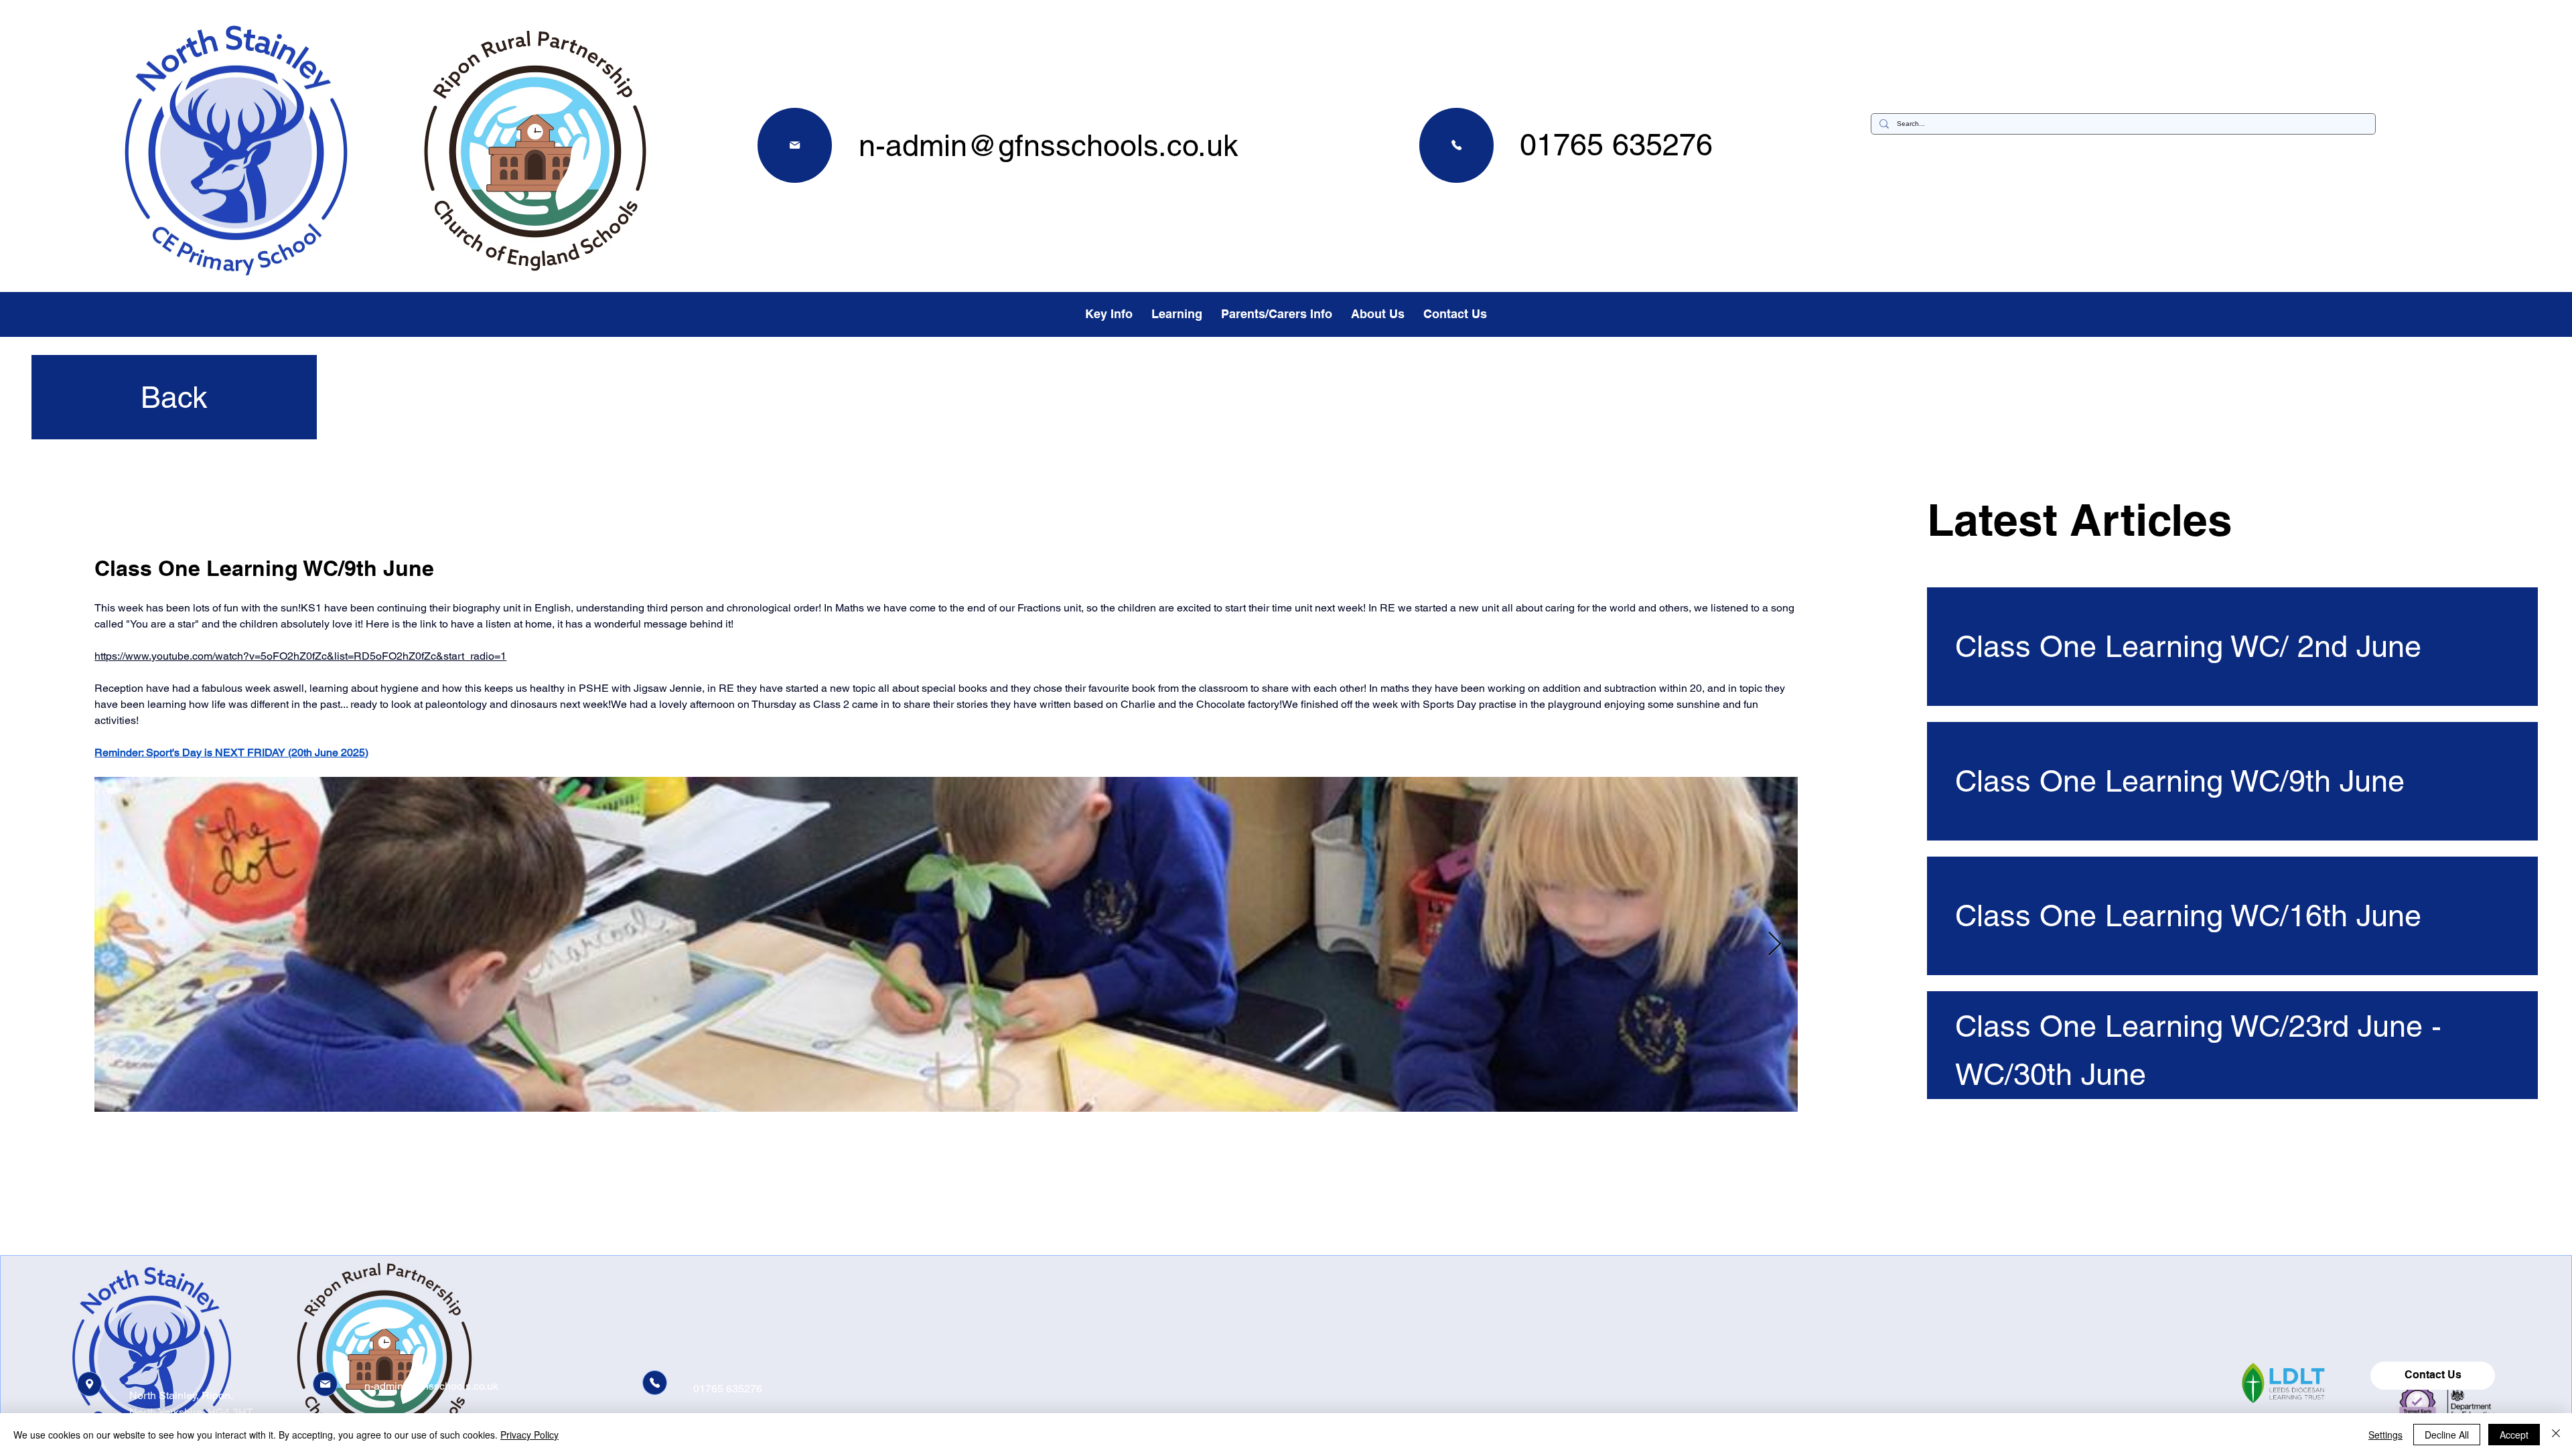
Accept (2514, 1435)
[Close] (2556, 1435)
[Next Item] (1775, 945)
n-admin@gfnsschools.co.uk (1049, 145)
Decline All (2447, 1435)
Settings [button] (2385, 1435)
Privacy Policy (529, 1435)
